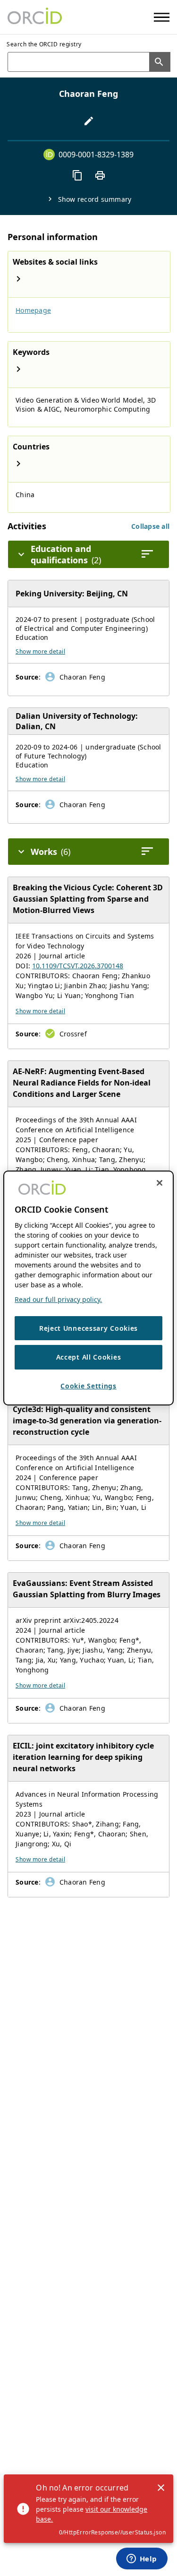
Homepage (33, 310)
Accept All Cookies (89, 1357)
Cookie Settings (88, 1386)
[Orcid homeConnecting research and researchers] (35, 17)
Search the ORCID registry (44, 44)
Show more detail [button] (40, 651)
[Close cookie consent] (160, 1183)
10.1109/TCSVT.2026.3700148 (78, 966)
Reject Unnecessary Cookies (88, 1328)
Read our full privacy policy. (58, 1299)
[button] (150, 526)
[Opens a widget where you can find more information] (142, 2559)
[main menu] (162, 17)
